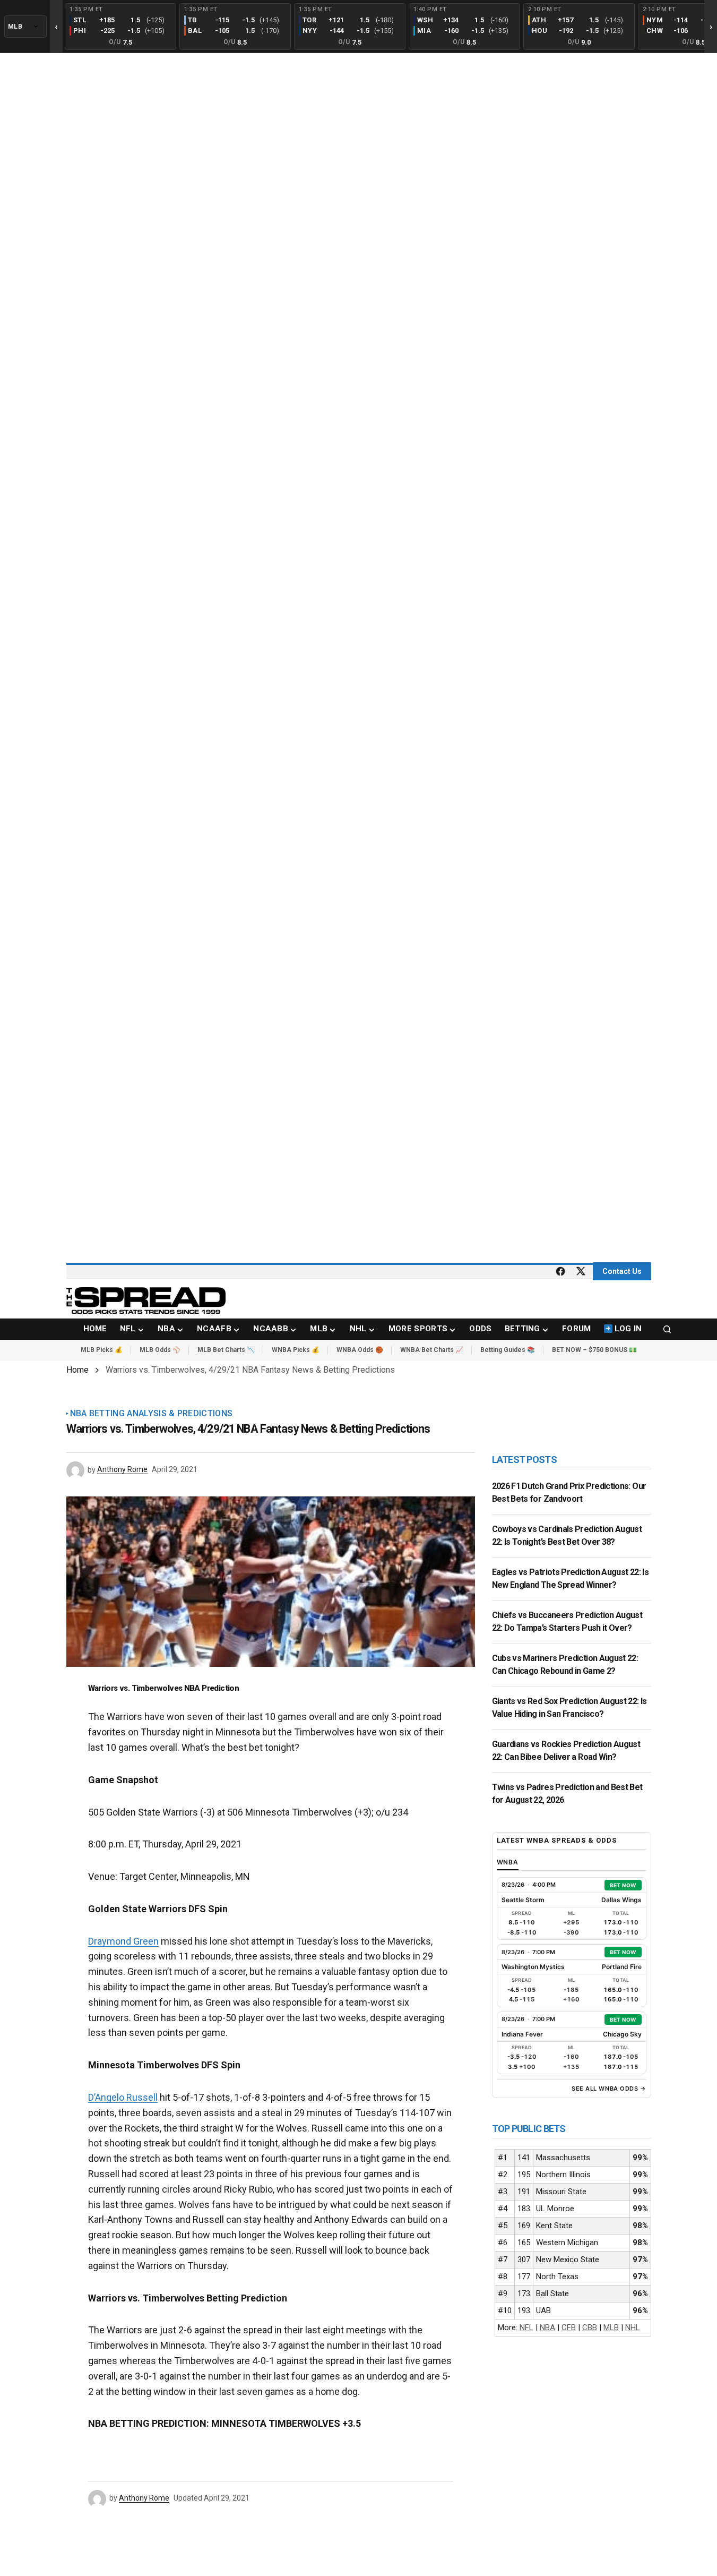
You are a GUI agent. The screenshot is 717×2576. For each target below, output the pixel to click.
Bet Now (623, 1885)
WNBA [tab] (508, 1862)
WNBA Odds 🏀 (360, 1350)
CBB (590, 2327)
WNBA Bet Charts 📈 (432, 1350)
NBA (547, 2327)
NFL (526, 2327)
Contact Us (622, 1271)
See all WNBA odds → (609, 2089)
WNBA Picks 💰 (296, 1350)
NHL (633, 2327)
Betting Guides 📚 (508, 1350)
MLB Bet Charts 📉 (226, 1350)
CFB (569, 2327)
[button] (667, 1329)
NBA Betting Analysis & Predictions (152, 1414)
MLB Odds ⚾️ (160, 1350)
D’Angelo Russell (123, 2097)
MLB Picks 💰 (102, 1350)
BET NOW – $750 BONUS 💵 (594, 1350)
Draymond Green (123, 1941)
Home (77, 1370)
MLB (611, 2327)
